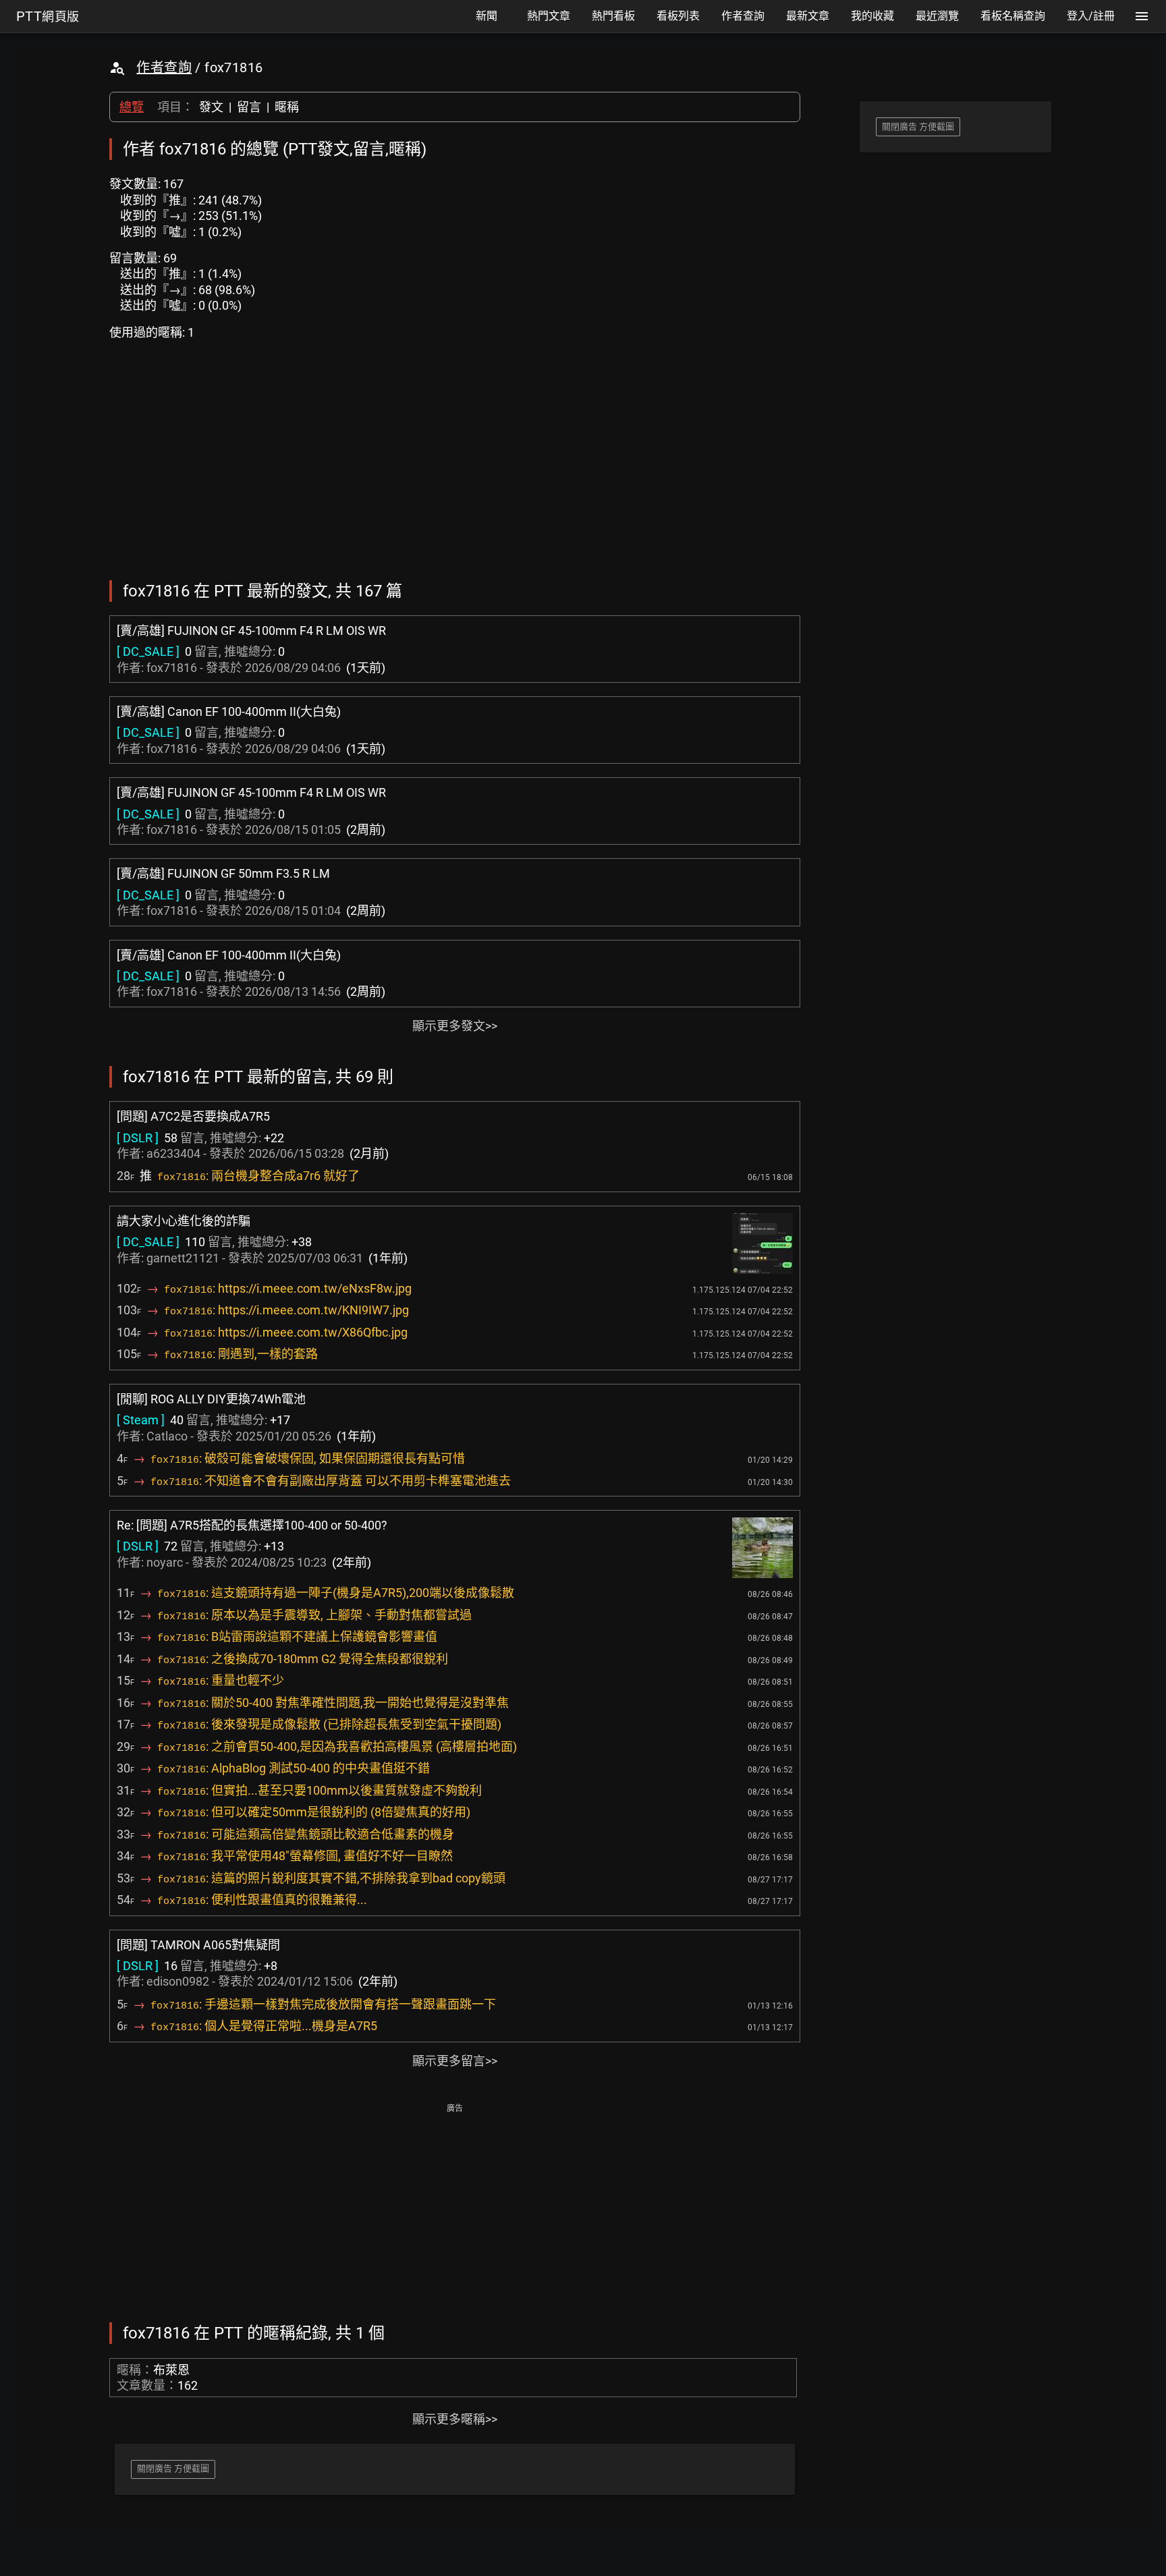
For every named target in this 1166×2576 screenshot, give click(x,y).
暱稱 (287, 107)
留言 (249, 107)
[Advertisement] (455, 2212)
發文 (211, 107)
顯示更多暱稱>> (455, 2419)
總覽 (132, 107)
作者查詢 (164, 67)
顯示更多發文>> (455, 1026)
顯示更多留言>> (455, 2061)
